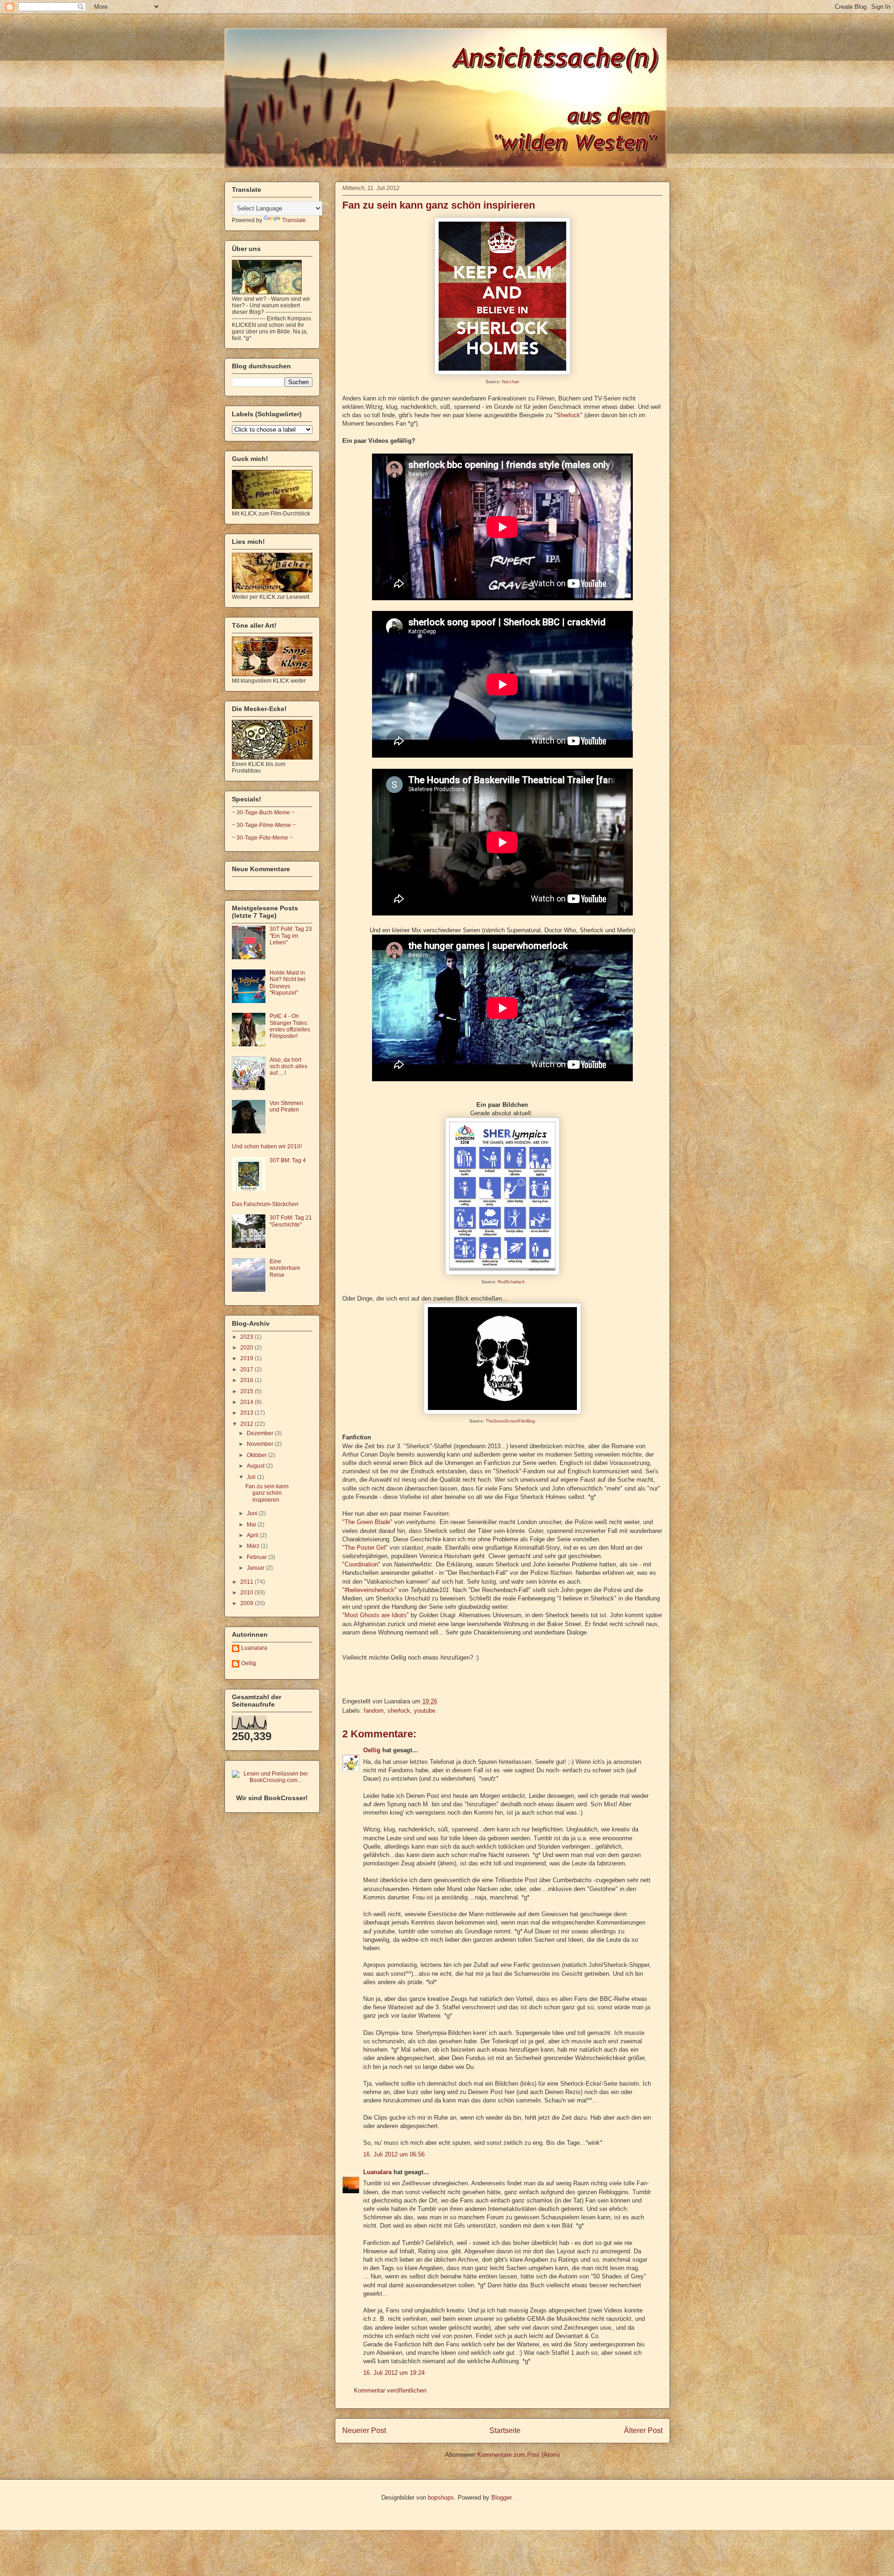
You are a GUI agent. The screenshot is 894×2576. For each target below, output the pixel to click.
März (254, 1546)
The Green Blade (367, 1522)
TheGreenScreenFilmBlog (510, 1421)
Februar (257, 1557)
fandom (374, 1711)
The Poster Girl (365, 1548)
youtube (425, 1711)
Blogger (501, 2498)
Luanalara (377, 2172)
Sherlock (568, 415)
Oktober (257, 1455)
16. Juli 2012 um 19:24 (394, 2373)
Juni (253, 1513)
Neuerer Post (364, 2430)
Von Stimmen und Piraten (286, 1106)
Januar (256, 1568)
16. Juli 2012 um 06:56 (394, 2154)
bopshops (441, 2498)
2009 (247, 1603)
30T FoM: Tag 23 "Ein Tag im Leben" (291, 936)
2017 (247, 1369)
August (256, 1466)
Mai (252, 1525)
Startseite (505, 2430)
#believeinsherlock (369, 1590)
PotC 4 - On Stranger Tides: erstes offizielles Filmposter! (290, 1026)
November (261, 1444)
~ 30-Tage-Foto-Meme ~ (262, 838)
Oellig (372, 1750)
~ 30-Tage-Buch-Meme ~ (263, 813)
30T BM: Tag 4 (288, 1160)
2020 (247, 1348)
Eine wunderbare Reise (285, 1268)
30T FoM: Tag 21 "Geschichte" (291, 1221)
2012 (247, 1424)
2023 (247, 1337)
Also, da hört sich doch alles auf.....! (288, 1067)
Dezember (261, 1433)
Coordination (361, 1564)
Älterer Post (643, 2430)
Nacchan (511, 382)
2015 (247, 1391)
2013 (247, 1413)
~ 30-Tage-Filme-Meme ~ (264, 825)
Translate (294, 220)
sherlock (399, 1711)
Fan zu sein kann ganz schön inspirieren (439, 205)
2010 (247, 1593)
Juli (252, 1477)
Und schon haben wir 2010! (267, 1146)
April (253, 1535)
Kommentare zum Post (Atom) (518, 2455)
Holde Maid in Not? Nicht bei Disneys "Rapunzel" (288, 983)
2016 (247, 1380)
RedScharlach (511, 1282)
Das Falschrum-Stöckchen (265, 1204)
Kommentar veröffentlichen (390, 2390)
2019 (247, 1358)
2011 (247, 1582)
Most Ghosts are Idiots (376, 1615)
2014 (247, 1402)
